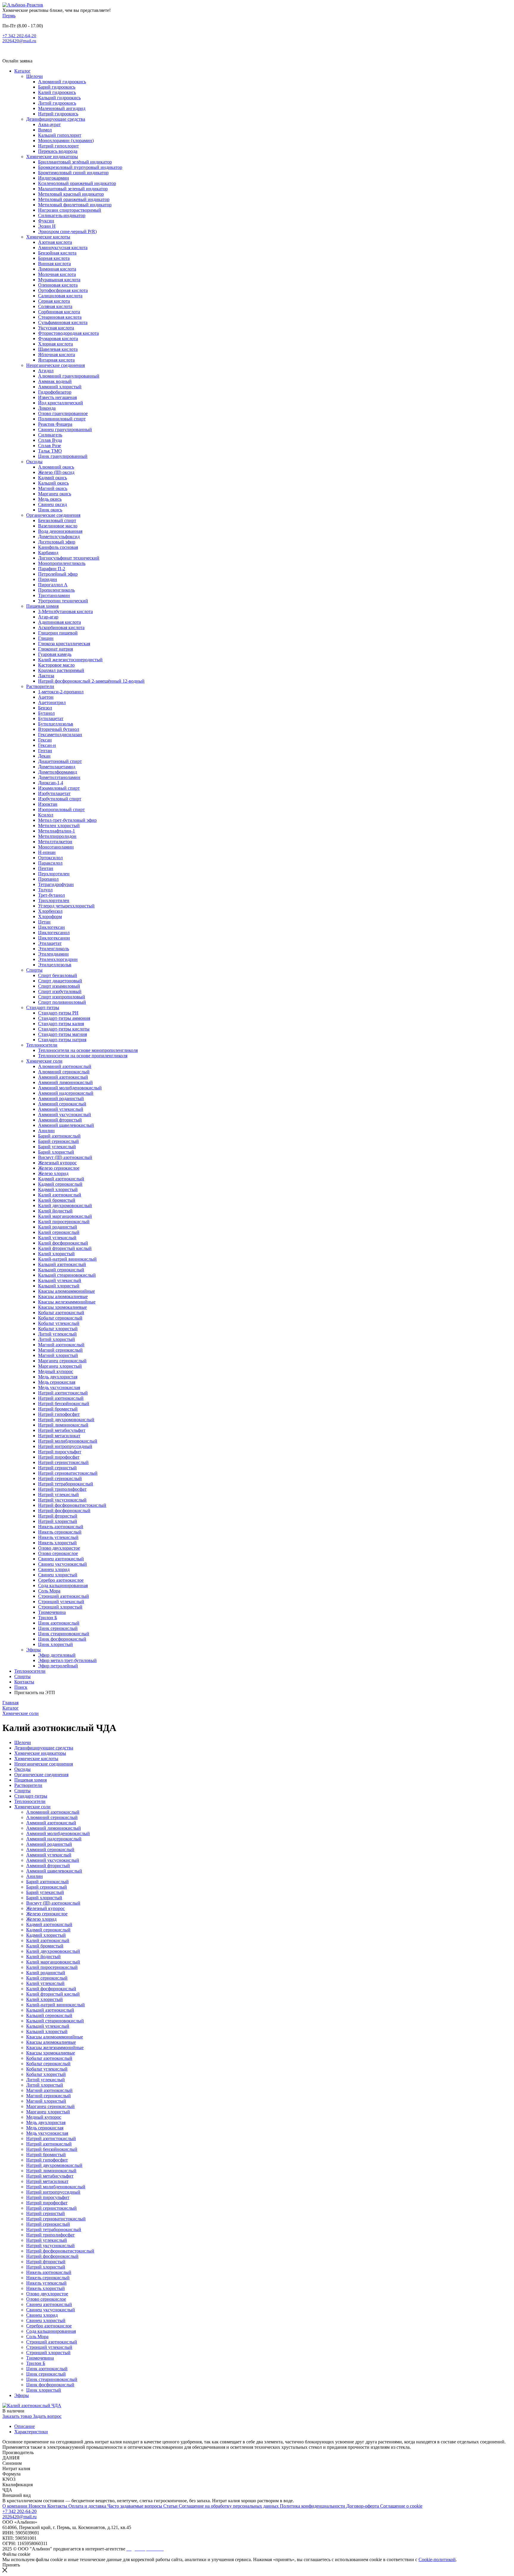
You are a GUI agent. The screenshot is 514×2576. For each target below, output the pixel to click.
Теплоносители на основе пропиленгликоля (83, 1056)
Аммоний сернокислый (62, 1104)
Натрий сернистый (57, 1468)
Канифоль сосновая (58, 547)
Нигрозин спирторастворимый (70, 210)
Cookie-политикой (437, 2559)
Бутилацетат (51, 718)
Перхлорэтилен (54, 874)
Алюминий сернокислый (64, 1072)
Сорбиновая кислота (59, 312)
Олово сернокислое (58, 1553)
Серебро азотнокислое (61, 1580)
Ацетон (46, 697)
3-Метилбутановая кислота (65, 611)
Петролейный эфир (58, 574)
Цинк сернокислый (58, 1628)
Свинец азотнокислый (61, 1559)
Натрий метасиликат (59, 1436)
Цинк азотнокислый (59, 1623)
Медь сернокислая (57, 1382)
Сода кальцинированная (63, 1585)
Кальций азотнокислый (62, 1264)
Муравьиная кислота (59, 280)
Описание (25, 2426)
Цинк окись (50, 510)
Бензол (45, 708)
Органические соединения (53, 515)
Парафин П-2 (52, 569)
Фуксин (46, 221)
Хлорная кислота (55, 344)
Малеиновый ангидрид (62, 108)
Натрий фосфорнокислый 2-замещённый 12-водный (91, 681)
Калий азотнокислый (60, 1195)
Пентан (46, 868)
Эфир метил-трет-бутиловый (67, 1660)
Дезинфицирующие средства (56, 119)
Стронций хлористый (60, 1607)
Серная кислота (54, 301)
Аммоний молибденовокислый (70, 1088)
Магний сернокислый (60, 1350)
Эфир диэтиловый (57, 1655)
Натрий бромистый (58, 1409)
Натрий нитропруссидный (65, 1446)
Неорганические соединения (55, 365)
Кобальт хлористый (58, 1329)
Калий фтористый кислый (65, 1248)
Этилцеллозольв (55, 965)
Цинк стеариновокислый (64, 1634)
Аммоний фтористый (60, 1120)
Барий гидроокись (57, 87)
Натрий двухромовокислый (66, 1420)
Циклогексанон (54, 938)
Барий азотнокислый (59, 1136)
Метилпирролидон (57, 836)
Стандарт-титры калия (61, 1024)
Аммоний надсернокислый (66, 1093)
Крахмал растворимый (61, 670)
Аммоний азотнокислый (63, 1077)
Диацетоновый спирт (60, 761)
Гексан (45, 740)
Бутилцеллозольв (56, 724)
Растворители (40, 686)
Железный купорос (57, 1163)
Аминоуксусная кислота (63, 248)
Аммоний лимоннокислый (65, 1082)
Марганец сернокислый (62, 1361)
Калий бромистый (57, 1200)
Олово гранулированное (63, 413)
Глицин (46, 638)
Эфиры (33, 1650)
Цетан (44, 922)
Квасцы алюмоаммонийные (66, 1291)
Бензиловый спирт (57, 520)
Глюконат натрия (55, 649)
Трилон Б (48, 1618)
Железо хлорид (53, 1173)
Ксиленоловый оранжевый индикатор (77, 183)
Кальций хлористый (59, 1286)
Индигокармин (54, 178)
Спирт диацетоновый (60, 981)
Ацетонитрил (52, 702)
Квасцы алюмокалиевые (63, 1296)
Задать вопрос (47, 2416)
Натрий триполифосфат (62, 1489)
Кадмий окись (53, 478)
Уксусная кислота (56, 328)
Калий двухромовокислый (65, 1205)
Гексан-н (47, 745)
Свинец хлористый (58, 1575)
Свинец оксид (53, 504)
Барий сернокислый (58, 1141)
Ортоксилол (50, 858)
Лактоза (46, 676)
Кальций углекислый (60, 1280)
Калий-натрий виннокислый (67, 1259)
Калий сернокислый (59, 1232)
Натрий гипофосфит (59, 1414)
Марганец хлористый (60, 1366)
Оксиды (34, 462)
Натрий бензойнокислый (64, 1404)
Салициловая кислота (60, 296)
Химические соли (44, 1061)
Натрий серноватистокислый (68, 1473)
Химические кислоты (48, 237)
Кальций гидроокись (59, 98)
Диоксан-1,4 (51, 783)
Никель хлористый (57, 1543)
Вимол (45, 130)
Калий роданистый (58, 1227)
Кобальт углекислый (59, 1323)
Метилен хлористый (59, 826)
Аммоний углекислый (61, 1109)
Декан (44, 756)
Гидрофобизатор (55, 392)
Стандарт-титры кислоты (64, 1029)
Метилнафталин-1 (57, 831)
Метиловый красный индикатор (71, 194)
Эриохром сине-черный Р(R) (67, 231)
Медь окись (50, 499)
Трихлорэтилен (54, 900)
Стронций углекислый (61, 1602)
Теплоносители (42, 1045)
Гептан (45, 751)
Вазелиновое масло (58, 526)
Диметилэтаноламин (59, 777)
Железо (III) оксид (56, 472)
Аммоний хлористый (60, 387)
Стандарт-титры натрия (62, 1040)
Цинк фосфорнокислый (62, 1639)
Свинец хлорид (54, 1569)
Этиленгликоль (54, 949)
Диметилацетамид (57, 767)
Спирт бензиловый (58, 975)
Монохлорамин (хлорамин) (66, 140)
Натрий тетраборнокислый (66, 1484)
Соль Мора (49, 1591)
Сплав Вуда (50, 440)
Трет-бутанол (51, 895)
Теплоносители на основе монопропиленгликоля (88, 1050)
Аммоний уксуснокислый (65, 1115)
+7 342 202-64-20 (19, 36)
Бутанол (46, 713)
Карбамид (48, 553)
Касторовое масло (56, 665)
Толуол (45, 890)
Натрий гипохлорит (58, 146)
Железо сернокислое (59, 1168)
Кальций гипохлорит (60, 135)
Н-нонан (47, 852)
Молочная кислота (57, 274)
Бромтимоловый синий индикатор (73, 173)
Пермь (9, 16)
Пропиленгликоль (56, 590)
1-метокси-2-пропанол (61, 692)
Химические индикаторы (52, 157)
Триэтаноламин (54, 595)
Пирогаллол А (53, 585)
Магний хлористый (58, 1355)
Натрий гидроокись (58, 114)
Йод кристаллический (61, 403)
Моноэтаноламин (56, 847)
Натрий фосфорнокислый (64, 1511)
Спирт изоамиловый (59, 986)
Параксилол (50, 863)
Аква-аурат (49, 124)
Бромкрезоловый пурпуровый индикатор (80, 167)
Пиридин (48, 579)
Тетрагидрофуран (56, 884)
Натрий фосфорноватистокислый (72, 1505)
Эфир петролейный (58, 1666)
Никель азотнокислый (61, 1527)
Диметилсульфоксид (59, 537)
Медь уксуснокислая (59, 1387)
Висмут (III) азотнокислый (65, 1157)
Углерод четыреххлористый (66, 906)
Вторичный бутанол (59, 729)
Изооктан (48, 804)
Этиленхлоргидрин (58, 959)
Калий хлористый (56, 1254)
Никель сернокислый (60, 1532)
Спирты (34, 970)
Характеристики (31, 2432)
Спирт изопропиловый (62, 997)
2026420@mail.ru (19, 41)
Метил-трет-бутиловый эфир (67, 820)
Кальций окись (53, 483)
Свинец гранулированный (65, 429)
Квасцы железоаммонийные (67, 1302)
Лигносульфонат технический (69, 558)
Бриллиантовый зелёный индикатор (75, 162)
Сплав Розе (50, 446)
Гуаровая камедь (55, 654)
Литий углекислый (57, 1334)
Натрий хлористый (58, 1521)
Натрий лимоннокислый (63, 1425)
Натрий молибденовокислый (68, 1441)
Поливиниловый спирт (62, 419)
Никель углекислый (58, 1537)
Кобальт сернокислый (60, 1318)
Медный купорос (56, 1371)
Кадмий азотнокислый (61, 1179)
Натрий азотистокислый (63, 1393)
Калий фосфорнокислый (63, 1243)
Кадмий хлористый (58, 1189)
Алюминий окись (56, 467)
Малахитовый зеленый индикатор (73, 189)
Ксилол (46, 815)
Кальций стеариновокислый (67, 1275)
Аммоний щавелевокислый (66, 1125)
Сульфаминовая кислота (63, 322)
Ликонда (47, 408)
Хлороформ (50, 916)
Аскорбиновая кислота (61, 627)
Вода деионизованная (60, 531)
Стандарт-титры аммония (64, 1018)
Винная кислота (54, 264)
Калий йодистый (55, 1211)
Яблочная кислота (57, 355)
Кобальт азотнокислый (61, 1313)
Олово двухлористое (59, 1548)
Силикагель (50, 435)
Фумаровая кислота (58, 339)
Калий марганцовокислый (65, 1216)
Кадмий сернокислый (60, 1184)
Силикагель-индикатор (62, 215)
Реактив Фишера (55, 424)
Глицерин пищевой (58, 633)
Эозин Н (47, 226)
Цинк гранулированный (63, 456)
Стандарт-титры (43, 1007)
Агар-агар (48, 617)
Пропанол (48, 879)
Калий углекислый (57, 1238)
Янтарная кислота (56, 360)
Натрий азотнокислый (61, 1398)
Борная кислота (54, 258)
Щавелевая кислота (58, 349)
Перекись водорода (58, 151)
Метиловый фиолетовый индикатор (75, 205)
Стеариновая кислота (60, 317)
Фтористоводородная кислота (68, 333)
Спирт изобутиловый (60, 991)
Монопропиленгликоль (62, 563)
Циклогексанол (54, 933)
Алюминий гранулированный (69, 376)
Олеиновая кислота (58, 285)
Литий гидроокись (57, 103)
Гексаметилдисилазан (60, 735)
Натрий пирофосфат (59, 1457)
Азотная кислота (55, 242)
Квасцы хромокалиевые (62, 1307)
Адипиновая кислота (59, 622)
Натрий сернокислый (60, 1478)
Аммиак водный (55, 381)
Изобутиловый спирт (60, 799)
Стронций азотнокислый (64, 1596)
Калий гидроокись (57, 92)
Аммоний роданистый (61, 1098)
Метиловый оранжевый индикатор (74, 199)
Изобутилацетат (54, 793)
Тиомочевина (52, 1612)
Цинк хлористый (55, 1644)
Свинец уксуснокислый (62, 1564)
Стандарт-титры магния (62, 1034)
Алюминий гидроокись (62, 82)
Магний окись (53, 488)
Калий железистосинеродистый (70, 660)
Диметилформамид (58, 772)
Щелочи (35, 76)
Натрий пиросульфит (60, 1452)
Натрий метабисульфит (62, 1430)
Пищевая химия (42, 606)
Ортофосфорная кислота (63, 290)
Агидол (46, 371)
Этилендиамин (53, 954)
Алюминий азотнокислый (65, 1066)
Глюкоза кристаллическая (64, 644)
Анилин (46, 1131)
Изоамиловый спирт (59, 788)
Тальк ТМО (50, 451)
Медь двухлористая (58, 1377)
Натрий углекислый (58, 1494)
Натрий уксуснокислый (62, 1500)
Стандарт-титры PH (58, 1013)
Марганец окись (55, 494)
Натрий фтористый (58, 1516)
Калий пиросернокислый (64, 1222)
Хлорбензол (50, 911)
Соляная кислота (55, 306)
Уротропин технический (63, 601)
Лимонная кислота (57, 269)
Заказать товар (18, 2416)
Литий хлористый (57, 1339)
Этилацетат (50, 943)
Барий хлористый (56, 1152)
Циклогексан (51, 927)
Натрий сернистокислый (63, 1462)
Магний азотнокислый (61, 1345)
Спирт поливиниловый (62, 1002)
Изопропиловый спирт (61, 809)
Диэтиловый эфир (57, 542)
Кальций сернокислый (61, 1270)
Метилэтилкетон (55, 842)
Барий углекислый (57, 1147)
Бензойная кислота (57, 253)
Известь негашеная (57, 397)
